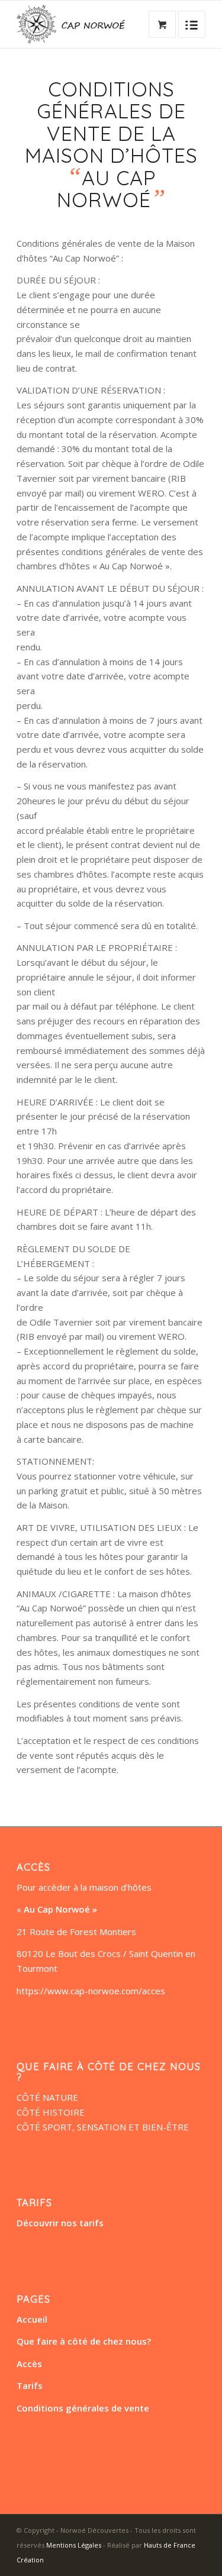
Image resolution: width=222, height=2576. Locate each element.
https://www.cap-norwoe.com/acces (91, 1991)
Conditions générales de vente (83, 2408)
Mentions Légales (74, 2545)
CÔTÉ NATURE (47, 2097)
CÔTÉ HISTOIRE (51, 2112)
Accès (29, 2364)
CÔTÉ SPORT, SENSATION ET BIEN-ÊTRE (103, 2127)
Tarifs (30, 2385)
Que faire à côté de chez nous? (84, 2341)
